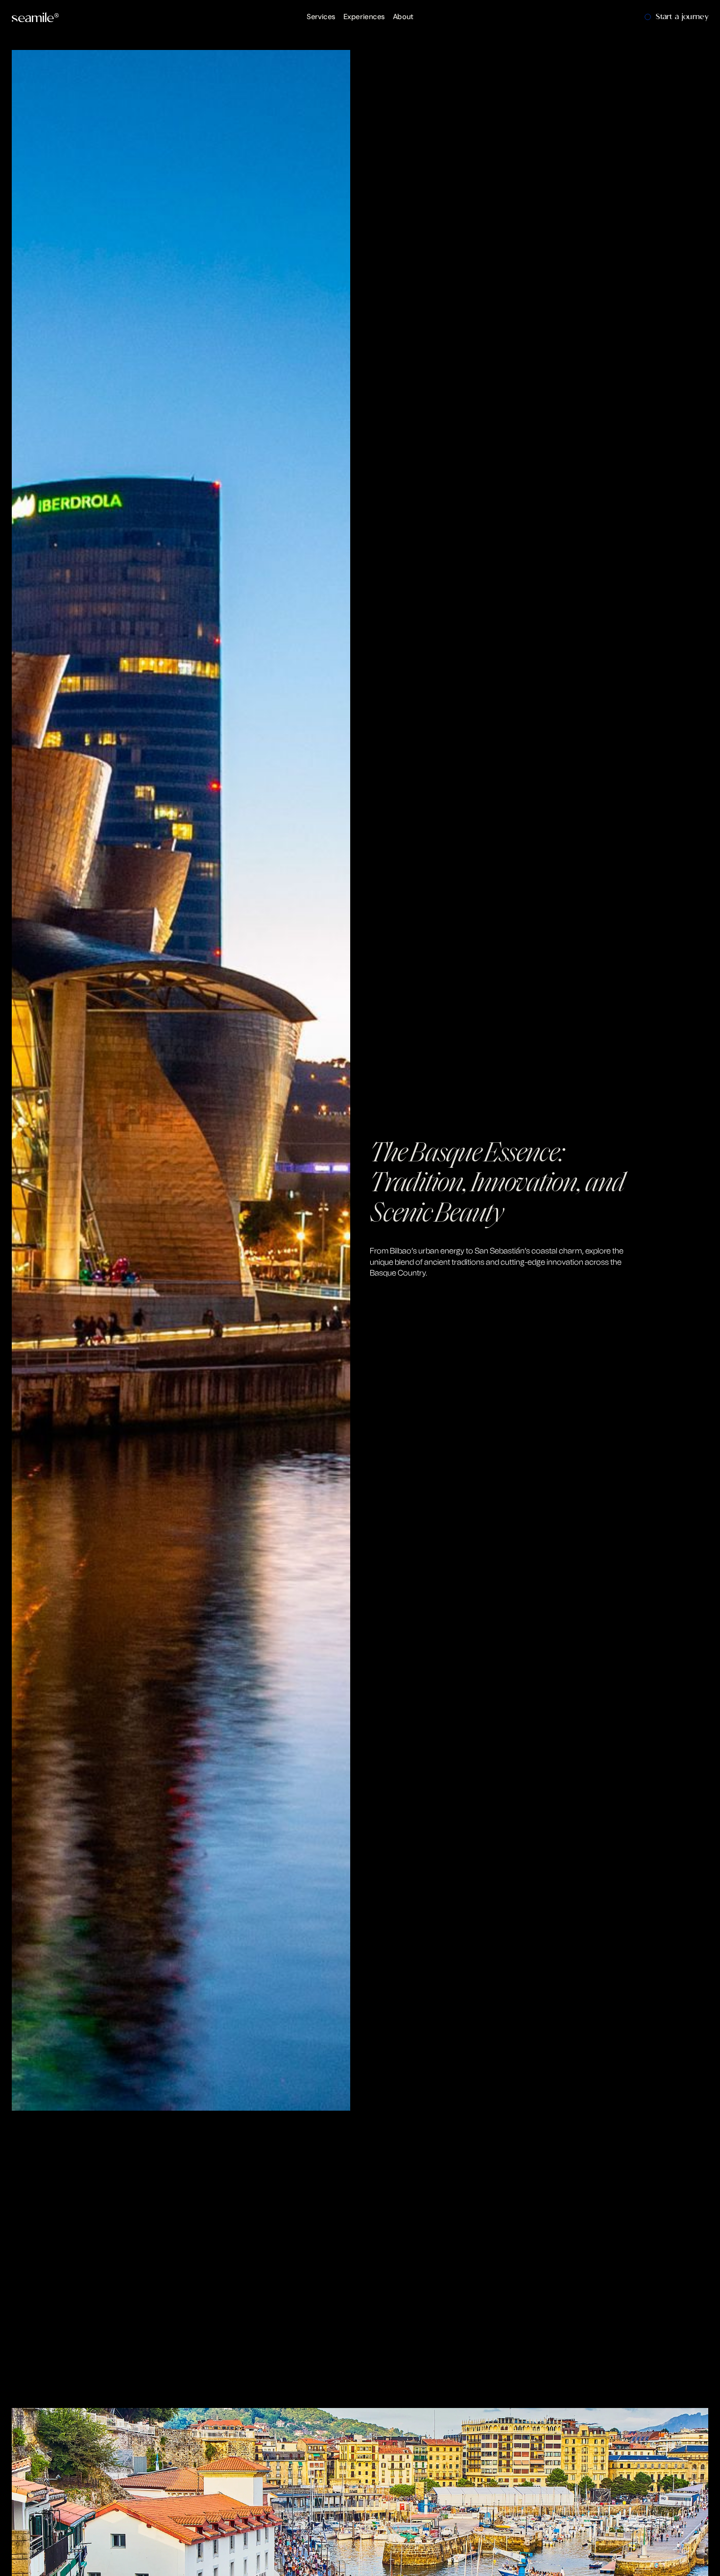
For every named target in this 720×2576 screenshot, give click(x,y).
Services (321, 17)
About (403, 17)
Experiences (364, 17)
